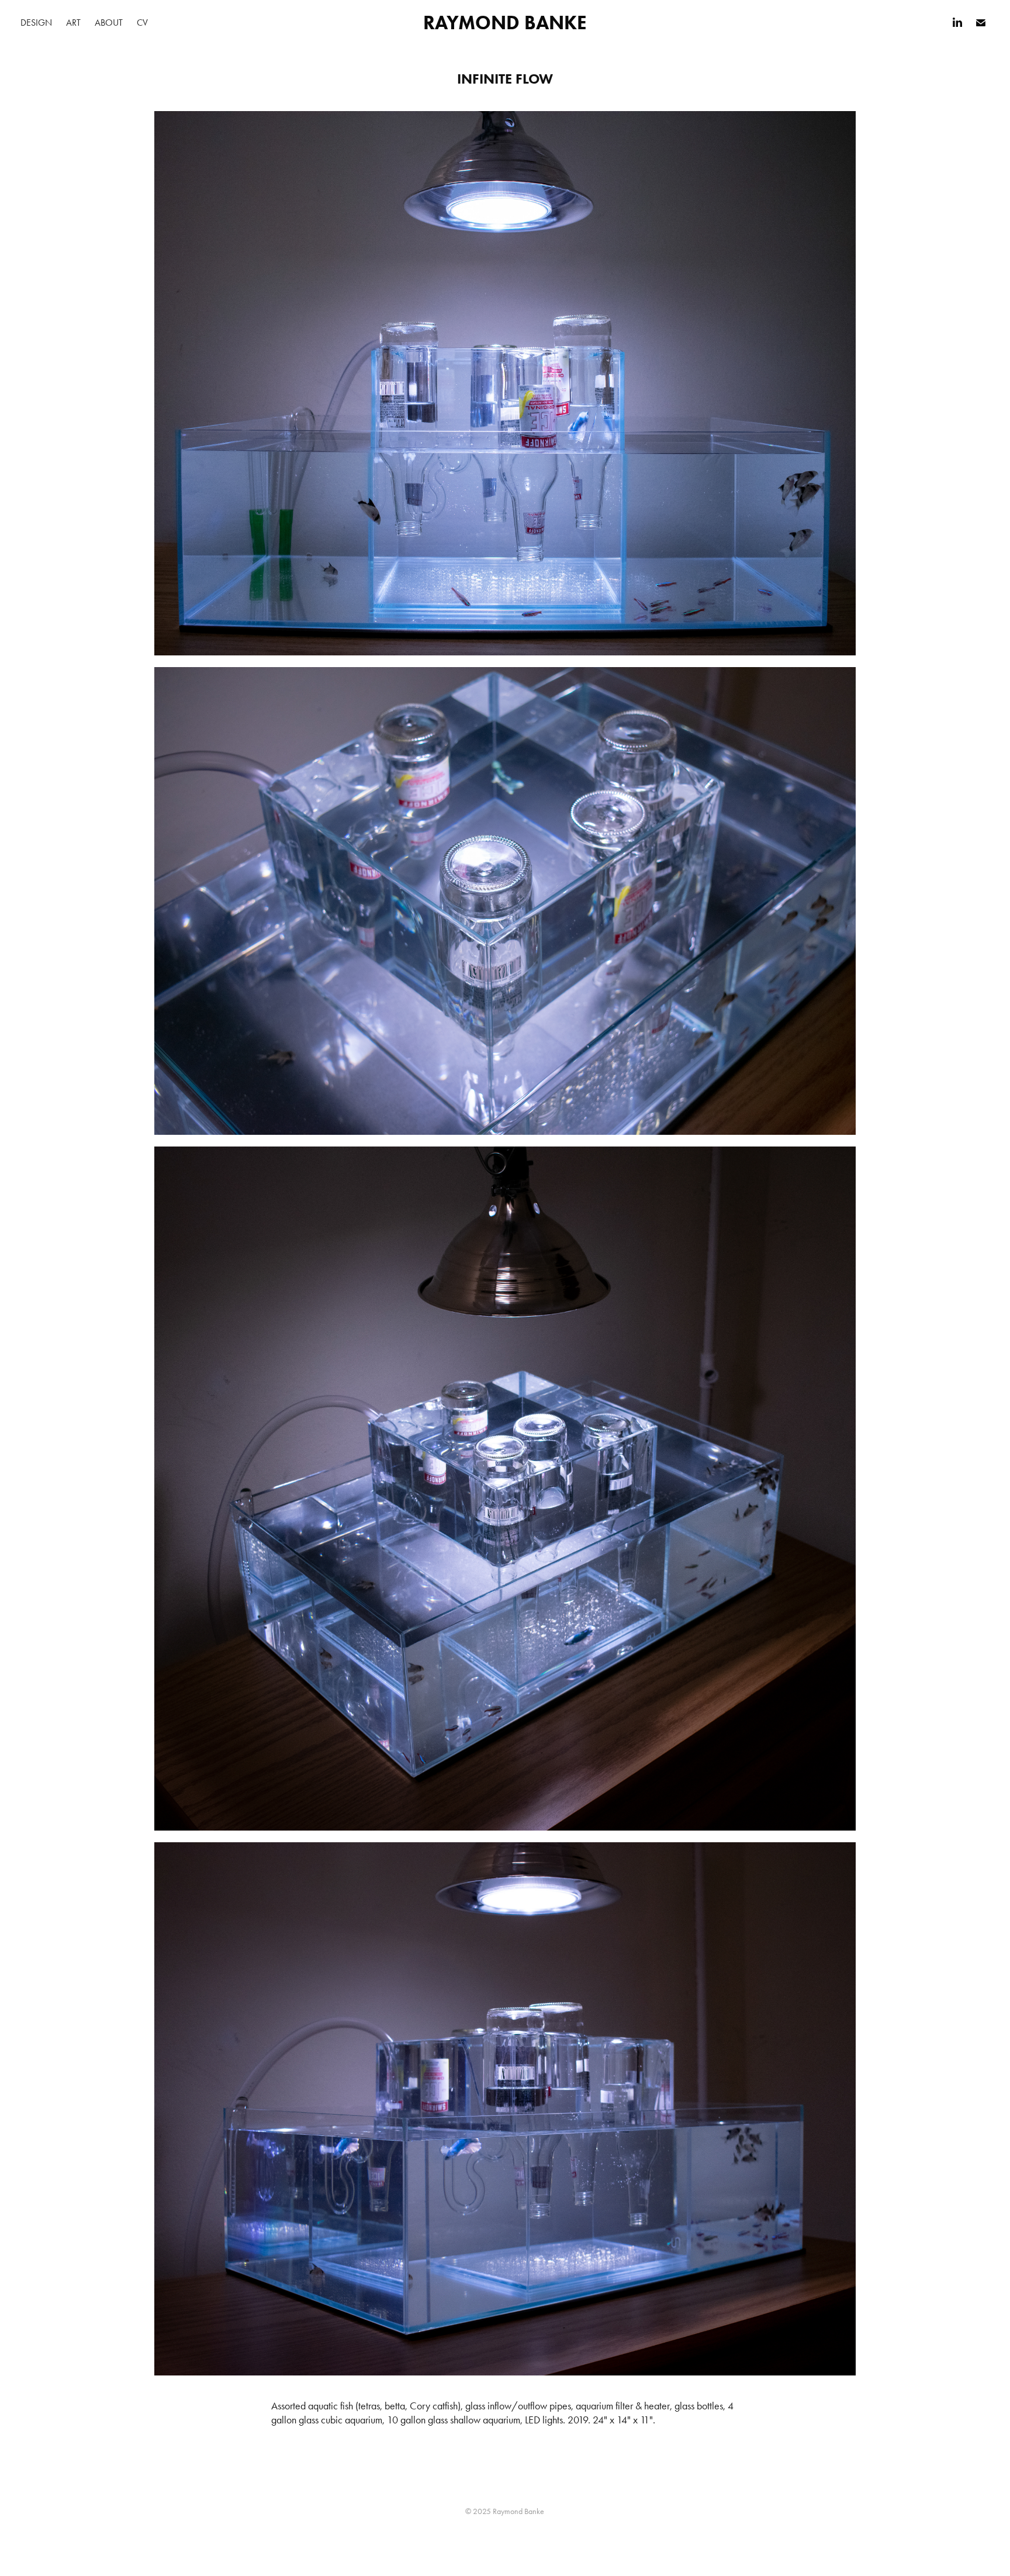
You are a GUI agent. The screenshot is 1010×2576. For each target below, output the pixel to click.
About (109, 23)
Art (73, 23)
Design (36, 23)
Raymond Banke (505, 23)
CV (142, 23)
